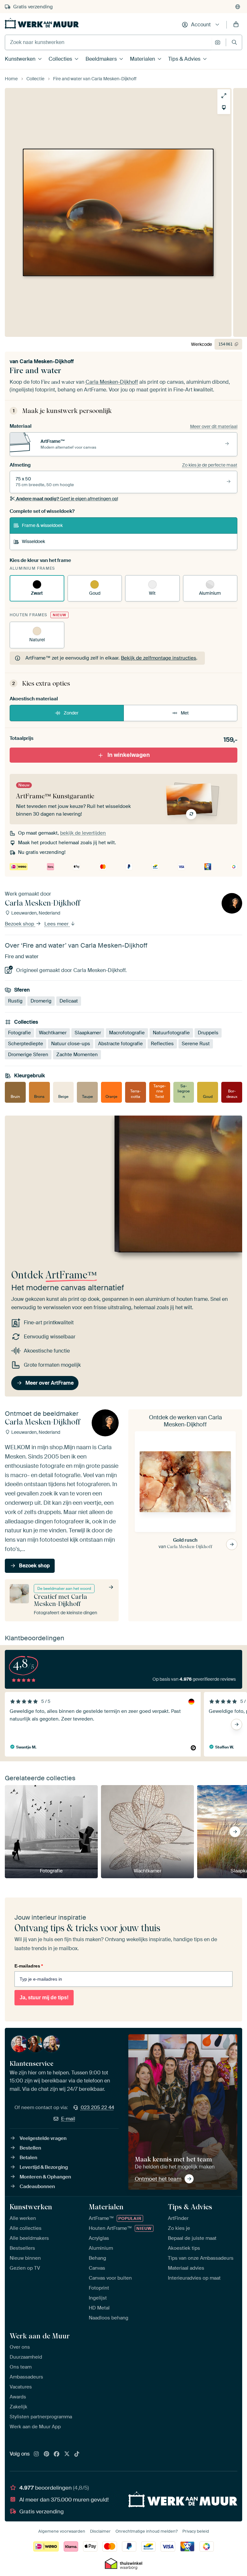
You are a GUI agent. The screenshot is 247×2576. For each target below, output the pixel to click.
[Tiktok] (77, 2454)
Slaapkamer (88, 1033)
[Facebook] (57, 2454)
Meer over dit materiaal (214, 426)
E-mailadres (29, 1966)
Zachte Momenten (77, 1055)
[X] (67, 2454)
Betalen (28, 2158)
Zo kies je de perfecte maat (210, 465)
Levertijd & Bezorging (44, 2167)
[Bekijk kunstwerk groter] (224, 96)
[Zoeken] (234, 42)
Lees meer (57, 924)
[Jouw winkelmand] (236, 25)
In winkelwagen (129, 755)
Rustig (15, 1001)
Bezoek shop (20, 924)
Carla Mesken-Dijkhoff (47, 361)
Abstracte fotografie (120, 1044)
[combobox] (108, 42)
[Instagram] (36, 2454)
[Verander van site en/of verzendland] (238, 7)
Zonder (71, 713)
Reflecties (162, 1044)
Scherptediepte (26, 1044)
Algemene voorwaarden (62, 2531)
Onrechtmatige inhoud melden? (146, 2531)
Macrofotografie (127, 1033)
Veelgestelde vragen (43, 2138)
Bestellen (30, 2148)
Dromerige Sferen (28, 1055)
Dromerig (41, 1001)
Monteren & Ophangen (45, 2177)
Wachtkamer (53, 1033)
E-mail (68, 2119)
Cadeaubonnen (37, 2186)
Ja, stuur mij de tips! (44, 1998)
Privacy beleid (196, 2531)
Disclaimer (100, 2531)
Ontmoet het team (158, 2179)
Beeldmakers (101, 59)
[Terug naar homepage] (42, 23)
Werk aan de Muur (40, 2336)
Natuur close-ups (71, 1044)
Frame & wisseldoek (42, 525)
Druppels (208, 1033)
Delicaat (69, 1001)
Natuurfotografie (171, 1033)
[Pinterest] (47, 2454)
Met (185, 713)
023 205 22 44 (97, 2107)
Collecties (60, 59)
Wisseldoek (33, 541)
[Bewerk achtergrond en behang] (224, 108)
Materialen (142, 59)
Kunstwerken (20, 59)
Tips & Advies (184, 59)
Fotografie (19, 1033)
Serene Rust (196, 1044)
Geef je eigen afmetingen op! (67, 499)
